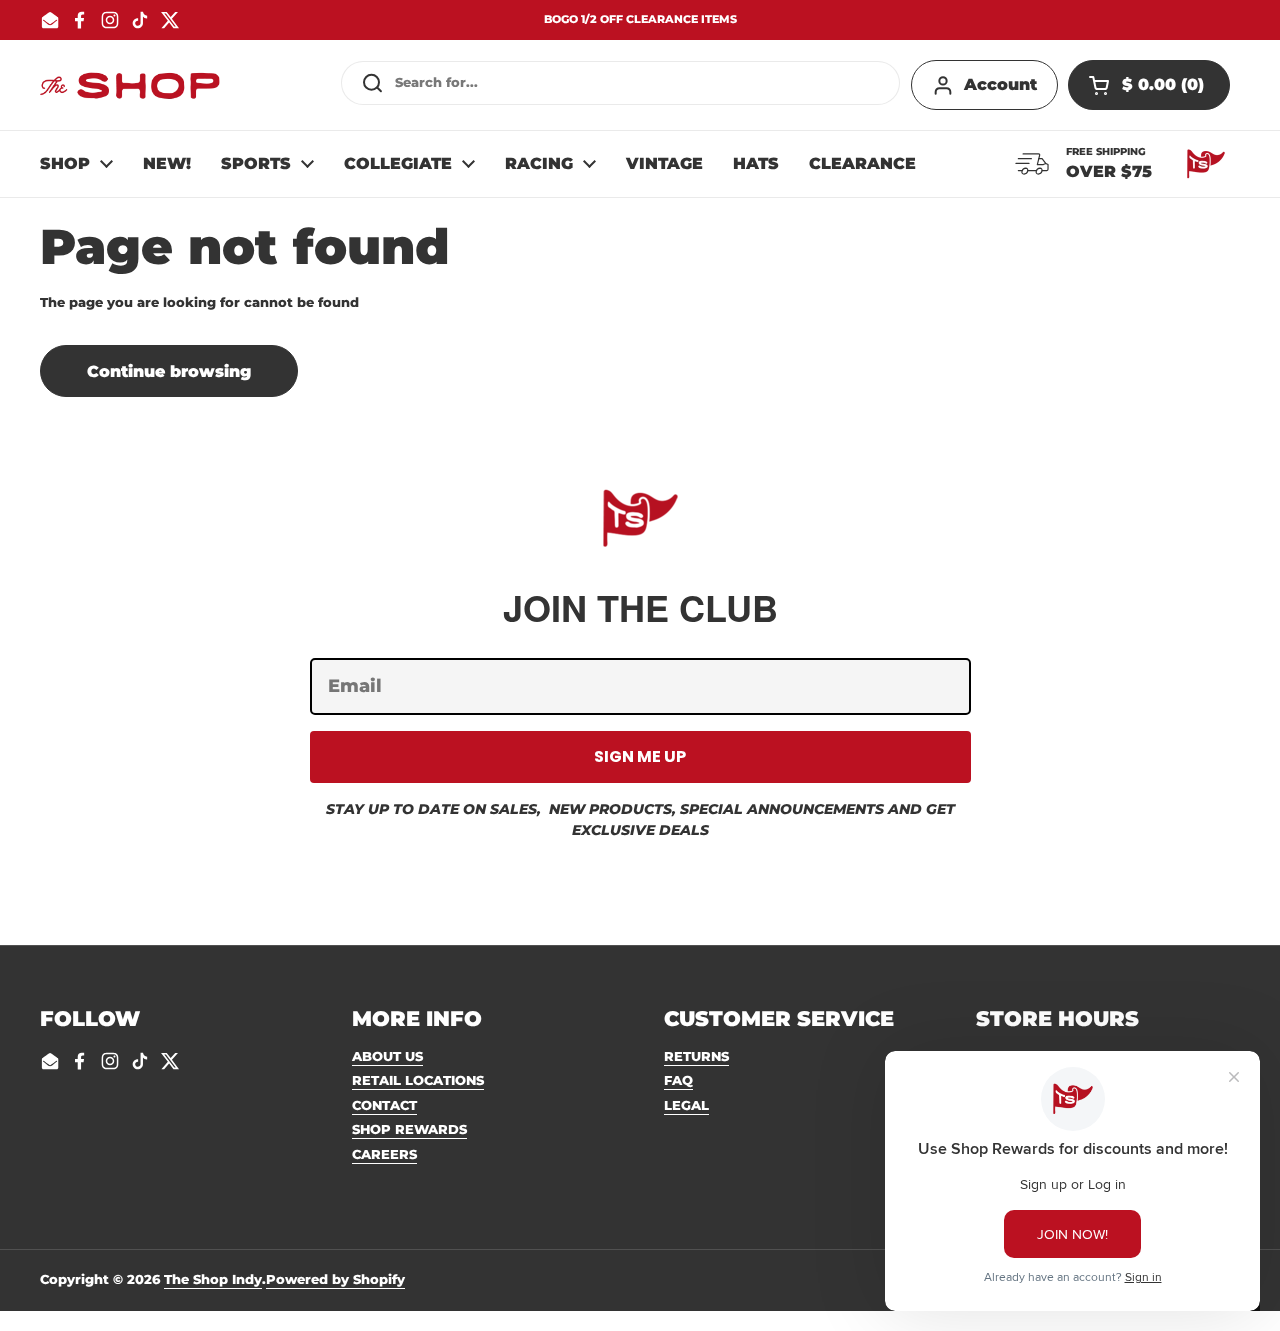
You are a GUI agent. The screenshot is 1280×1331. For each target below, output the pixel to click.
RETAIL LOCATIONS (418, 1080)
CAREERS (384, 1154)
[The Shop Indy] (130, 85)
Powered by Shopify (335, 1279)
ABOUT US (387, 1056)
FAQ (678, 1080)
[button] (1149, 85)
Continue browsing (169, 371)
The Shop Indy (213, 1279)
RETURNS (696, 1056)
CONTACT (384, 1105)
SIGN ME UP (640, 756)
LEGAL (686, 1105)
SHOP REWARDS (409, 1129)
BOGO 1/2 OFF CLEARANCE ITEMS (640, 19)
